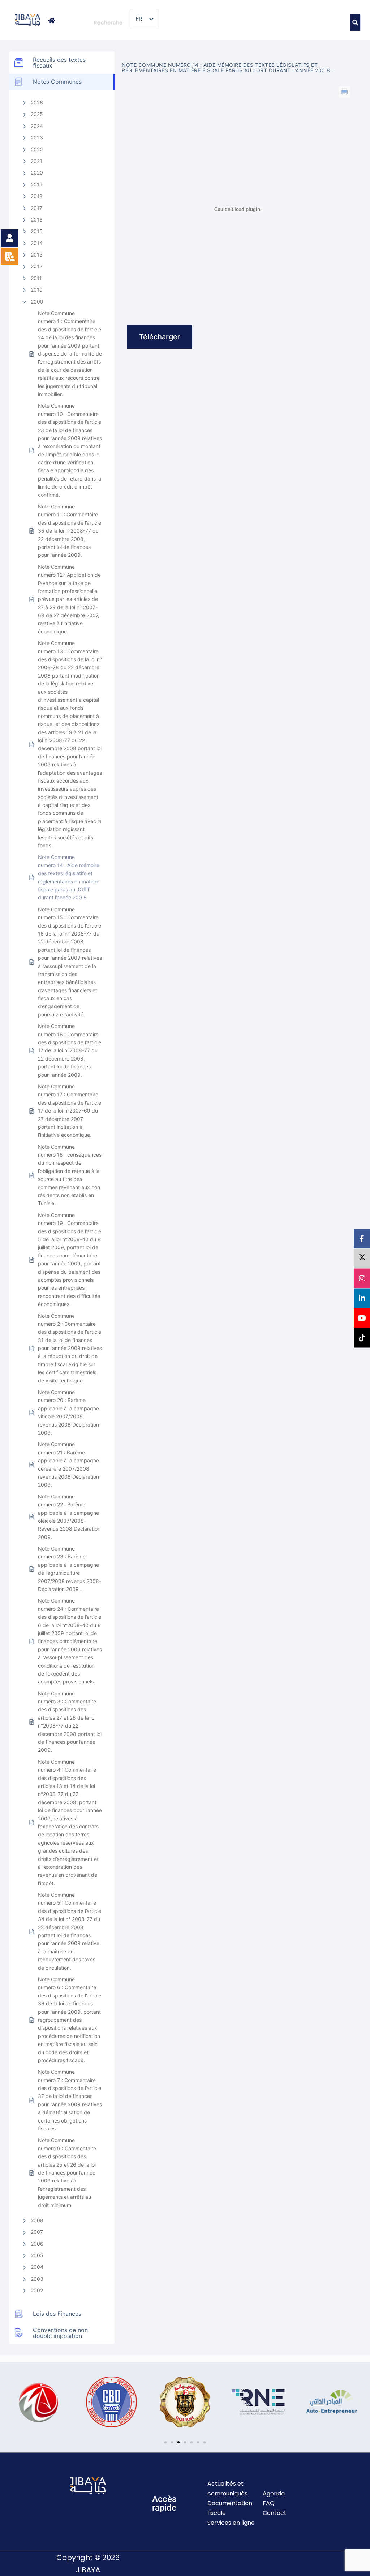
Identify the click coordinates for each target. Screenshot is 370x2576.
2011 (36, 278)
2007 (37, 2232)
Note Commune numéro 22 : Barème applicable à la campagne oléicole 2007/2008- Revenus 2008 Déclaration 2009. (69, 1517)
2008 (37, 2220)
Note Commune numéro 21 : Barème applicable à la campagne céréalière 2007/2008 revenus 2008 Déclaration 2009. (68, 1464)
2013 (37, 255)
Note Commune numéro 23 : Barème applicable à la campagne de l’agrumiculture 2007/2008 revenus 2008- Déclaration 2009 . (70, 1569)
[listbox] (144, 19)
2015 (37, 231)
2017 (36, 208)
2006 (37, 2244)
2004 (37, 2267)
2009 (37, 302)
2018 (37, 196)
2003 (37, 2279)
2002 (37, 2290)
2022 (37, 149)
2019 (37, 184)
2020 (37, 173)
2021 (36, 161)
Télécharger (160, 337)
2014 (37, 243)
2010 (37, 290)
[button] (11, 2402)
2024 (37, 126)
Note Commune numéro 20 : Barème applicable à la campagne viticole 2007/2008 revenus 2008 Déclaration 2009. (68, 1412)
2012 (36, 266)
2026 (37, 102)
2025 (37, 114)
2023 (37, 137)
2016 (37, 220)
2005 (37, 2255)
